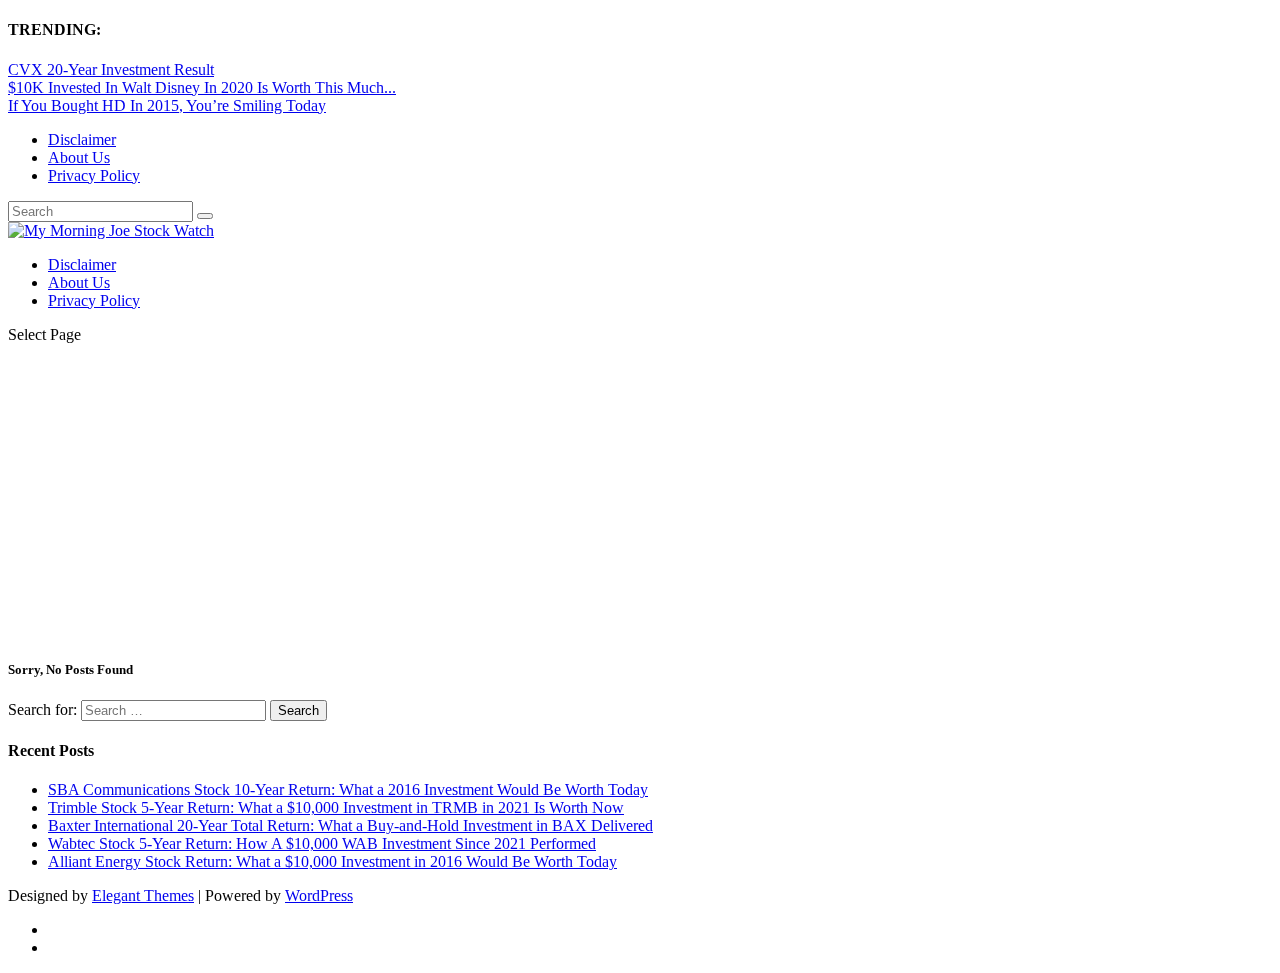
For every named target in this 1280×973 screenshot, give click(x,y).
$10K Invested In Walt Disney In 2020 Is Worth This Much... (202, 87)
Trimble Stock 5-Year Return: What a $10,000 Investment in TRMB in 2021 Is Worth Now (336, 807)
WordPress (319, 895)
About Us (79, 157)
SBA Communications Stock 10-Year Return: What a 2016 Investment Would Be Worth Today (348, 789)
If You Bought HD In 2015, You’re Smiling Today (167, 105)
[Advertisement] (640, 500)
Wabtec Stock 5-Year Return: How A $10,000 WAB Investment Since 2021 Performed (322, 843)
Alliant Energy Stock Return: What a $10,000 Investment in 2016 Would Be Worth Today (332, 861)
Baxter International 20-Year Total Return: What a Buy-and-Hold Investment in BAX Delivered (350, 825)
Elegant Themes (143, 895)
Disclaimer (82, 139)
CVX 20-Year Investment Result (111, 69)
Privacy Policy (94, 175)
